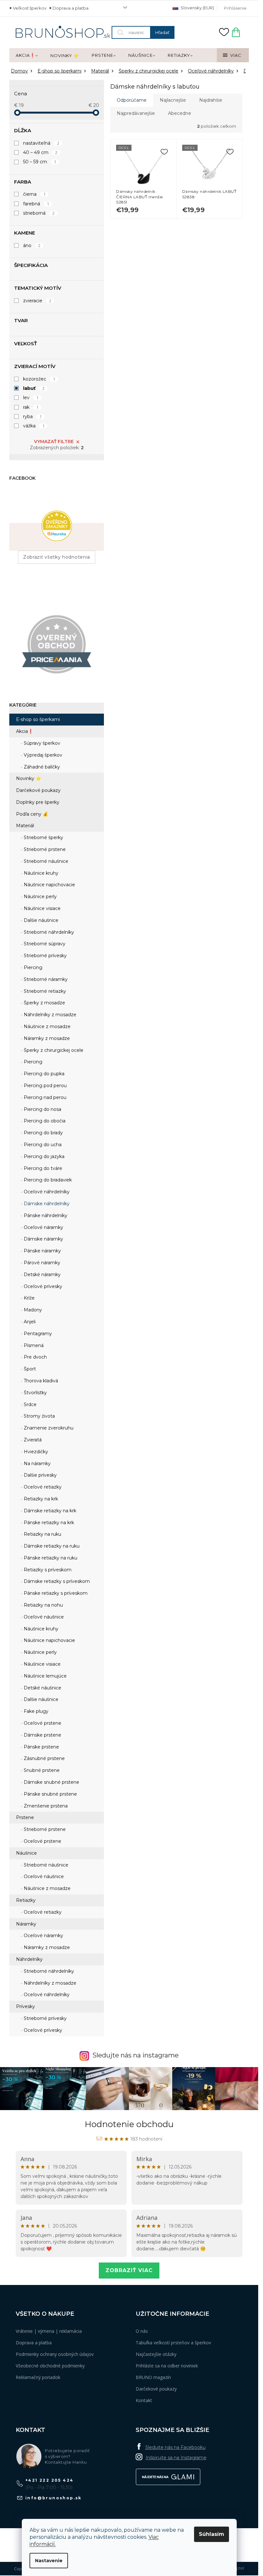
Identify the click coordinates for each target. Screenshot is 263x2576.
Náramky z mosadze (46, 1038)
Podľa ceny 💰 (32, 814)
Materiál (25, 826)
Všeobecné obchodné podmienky (50, 2366)
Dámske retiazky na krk (49, 1511)
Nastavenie (49, 2561)
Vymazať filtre (54, 442)
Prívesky (25, 2006)
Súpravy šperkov (41, 743)
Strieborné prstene (44, 849)
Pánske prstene (41, 1747)
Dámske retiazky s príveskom (56, 1581)
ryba (32, 416)
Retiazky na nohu (43, 1605)
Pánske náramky (42, 1251)
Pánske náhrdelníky (45, 1215)
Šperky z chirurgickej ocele (53, 1050)
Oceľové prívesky (42, 1286)
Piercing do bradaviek (47, 1180)
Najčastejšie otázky (156, 2354)
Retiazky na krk (40, 1499)
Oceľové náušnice (43, 1617)
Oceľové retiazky (42, 1487)
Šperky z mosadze (44, 1003)
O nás (142, 2331)
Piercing (32, 967)
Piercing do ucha (42, 1145)
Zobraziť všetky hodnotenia (57, 557)
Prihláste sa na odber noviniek (167, 2366)
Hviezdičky (35, 1452)
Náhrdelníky (29, 1959)
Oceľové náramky (43, 1227)
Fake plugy (35, 1711)
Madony (32, 1310)
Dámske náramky (43, 1239)
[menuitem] (27, 56)
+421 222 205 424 (49, 2480)
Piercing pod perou (45, 1086)
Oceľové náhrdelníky (46, 1192)
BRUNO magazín (153, 2377)
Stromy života (39, 1416)
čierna (34, 194)
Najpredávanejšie (136, 113)
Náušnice (26, 1853)
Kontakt (144, 2400)
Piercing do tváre (42, 1168)
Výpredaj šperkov (42, 755)
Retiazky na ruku (42, 1534)
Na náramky (37, 1464)
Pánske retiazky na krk (48, 1523)
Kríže (29, 1298)
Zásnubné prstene (44, 1758)
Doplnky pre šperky (38, 802)
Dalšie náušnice (40, 920)
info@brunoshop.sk (54, 2498)
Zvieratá (32, 1440)
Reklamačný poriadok (38, 2377)
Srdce (30, 1404)
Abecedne (180, 113)
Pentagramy (37, 1334)
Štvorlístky (35, 1393)
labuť (34, 388)
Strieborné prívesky (45, 956)
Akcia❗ (25, 731)
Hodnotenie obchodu (129, 2124)
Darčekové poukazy (38, 790)
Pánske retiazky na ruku (50, 1558)
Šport (29, 1369)
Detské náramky (42, 1275)
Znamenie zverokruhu (48, 1428)
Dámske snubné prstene (51, 1782)
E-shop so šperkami (38, 719)
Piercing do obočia (44, 1121)
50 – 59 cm (40, 162)
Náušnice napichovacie (49, 885)
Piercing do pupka (43, 1074)
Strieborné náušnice (45, 861)
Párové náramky (41, 1263)
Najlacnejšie (173, 100)
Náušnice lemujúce (45, 1676)
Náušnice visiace (42, 908)
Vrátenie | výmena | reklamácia (49, 2331)
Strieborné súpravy (44, 944)
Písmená (33, 1345)
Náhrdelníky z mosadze (49, 1015)
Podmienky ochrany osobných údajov (55, 2354)
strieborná (39, 213)
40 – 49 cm (40, 152)
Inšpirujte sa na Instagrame (176, 2458)
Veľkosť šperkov (30, 8)
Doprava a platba (71, 8)
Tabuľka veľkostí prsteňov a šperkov (173, 2343)
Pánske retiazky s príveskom (55, 1593)
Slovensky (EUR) (197, 8)
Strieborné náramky (45, 979)
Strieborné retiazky (44, 991)
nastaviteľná (41, 143)
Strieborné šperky (43, 837)
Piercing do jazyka (43, 1156)
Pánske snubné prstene (50, 1794)
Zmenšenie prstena (45, 1806)
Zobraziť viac (129, 2270)
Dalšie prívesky (40, 1475)
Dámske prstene (42, 1735)
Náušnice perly (40, 897)
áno (32, 245)
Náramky (26, 1924)
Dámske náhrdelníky (46, 1204)
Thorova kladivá (40, 1381)
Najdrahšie (211, 100)
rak (31, 407)
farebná (36, 204)
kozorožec (39, 379)
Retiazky (26, 1900)
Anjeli (29, 1322)
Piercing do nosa (42, 1109)
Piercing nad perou (44, 1097)
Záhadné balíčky (41, 767)
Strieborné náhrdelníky (48, 932)
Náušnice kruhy (40, 873)
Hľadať (162, 32)
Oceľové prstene (42, 1723)
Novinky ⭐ (29, 778)
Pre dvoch (35, 1357)
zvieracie (37, 301)
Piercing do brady (43, 1133)
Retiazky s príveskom (47, 1570)
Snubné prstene (41, 1770)
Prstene (25, 1817)
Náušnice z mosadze (47, 1026)
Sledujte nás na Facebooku (175, 2447)
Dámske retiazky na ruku (51, 1546)
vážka (34, 426)
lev (31, 398)
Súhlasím (212, 2534)
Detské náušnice (42, 1688)
